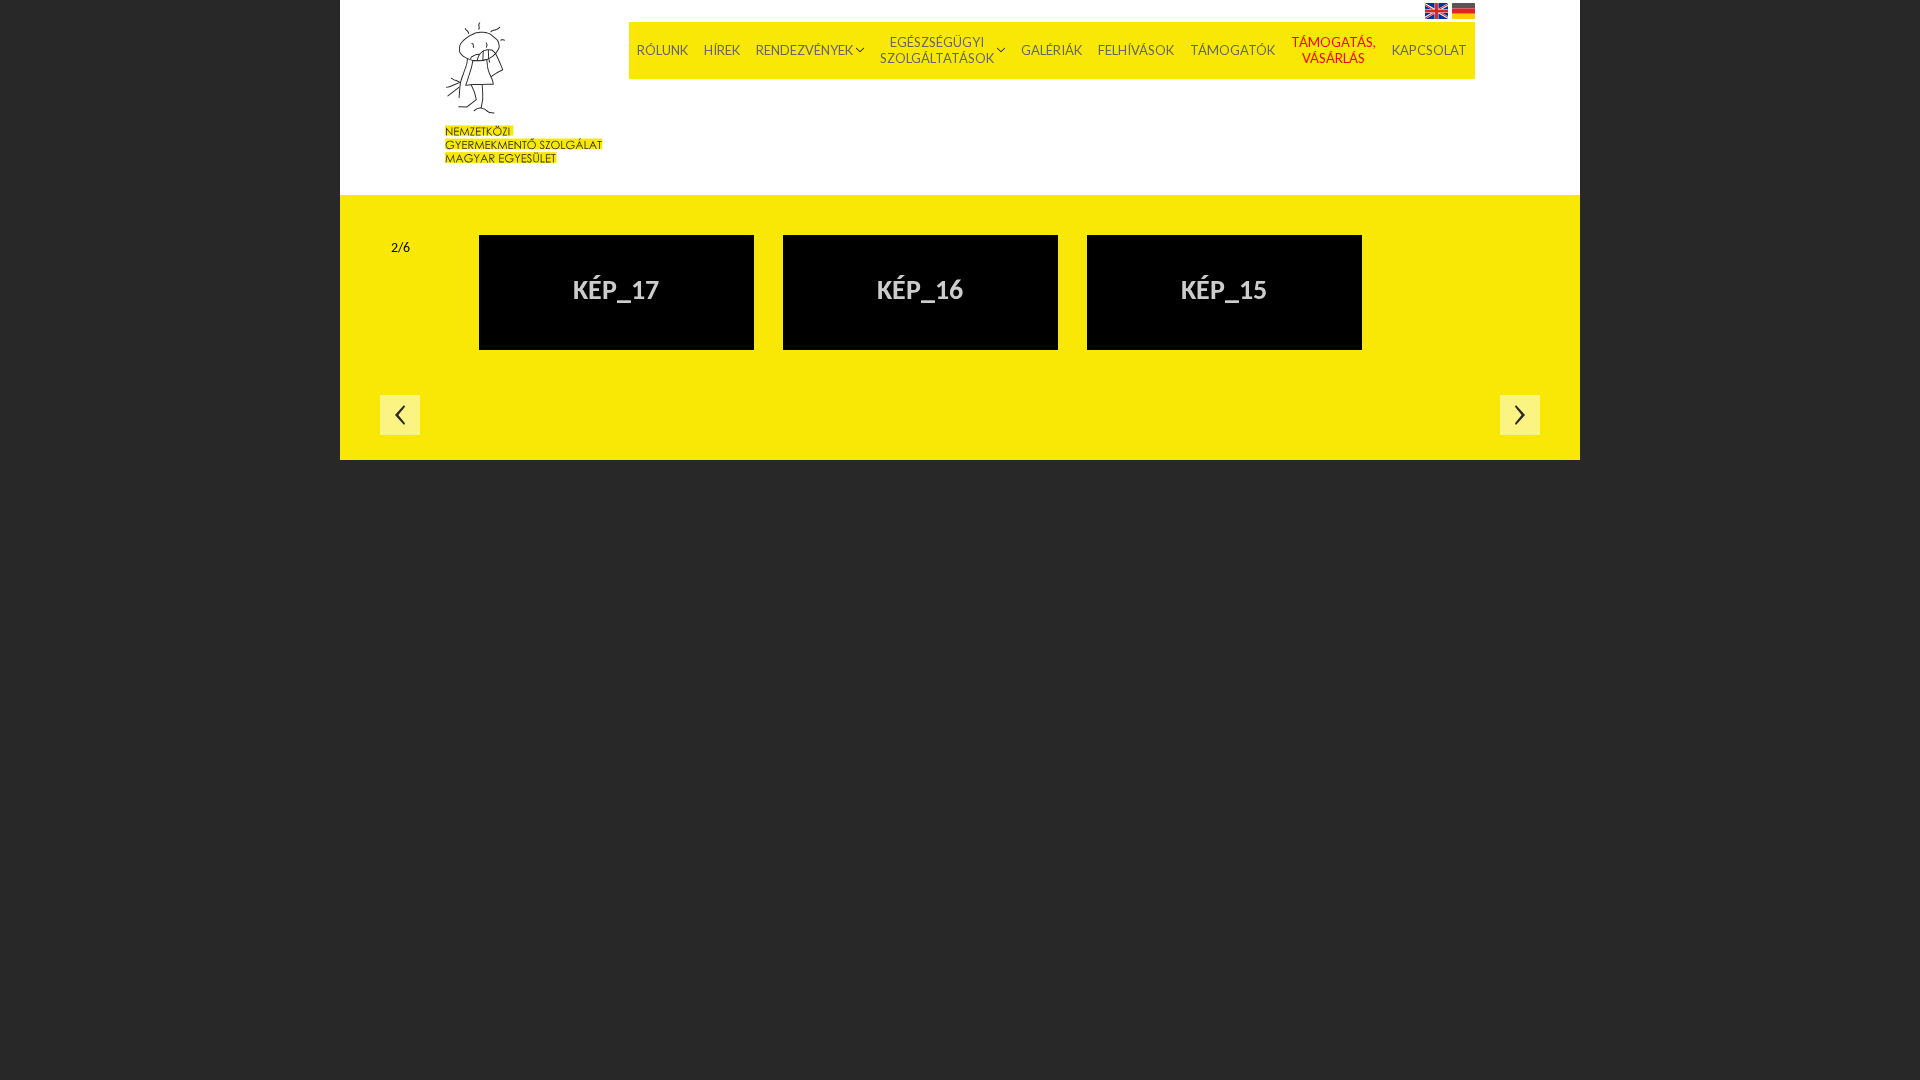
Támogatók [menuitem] (1232, 50)
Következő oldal (1520, 415)
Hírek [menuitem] (722, 50)
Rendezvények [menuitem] (804, 50)
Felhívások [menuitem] (1136, 50)
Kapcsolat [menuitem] (1429, 50)
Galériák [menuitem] (1051, 50)
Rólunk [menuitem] (662, 50)
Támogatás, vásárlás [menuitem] (1333, 50)
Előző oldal (400, 415)
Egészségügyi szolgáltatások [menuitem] (937, 50)
